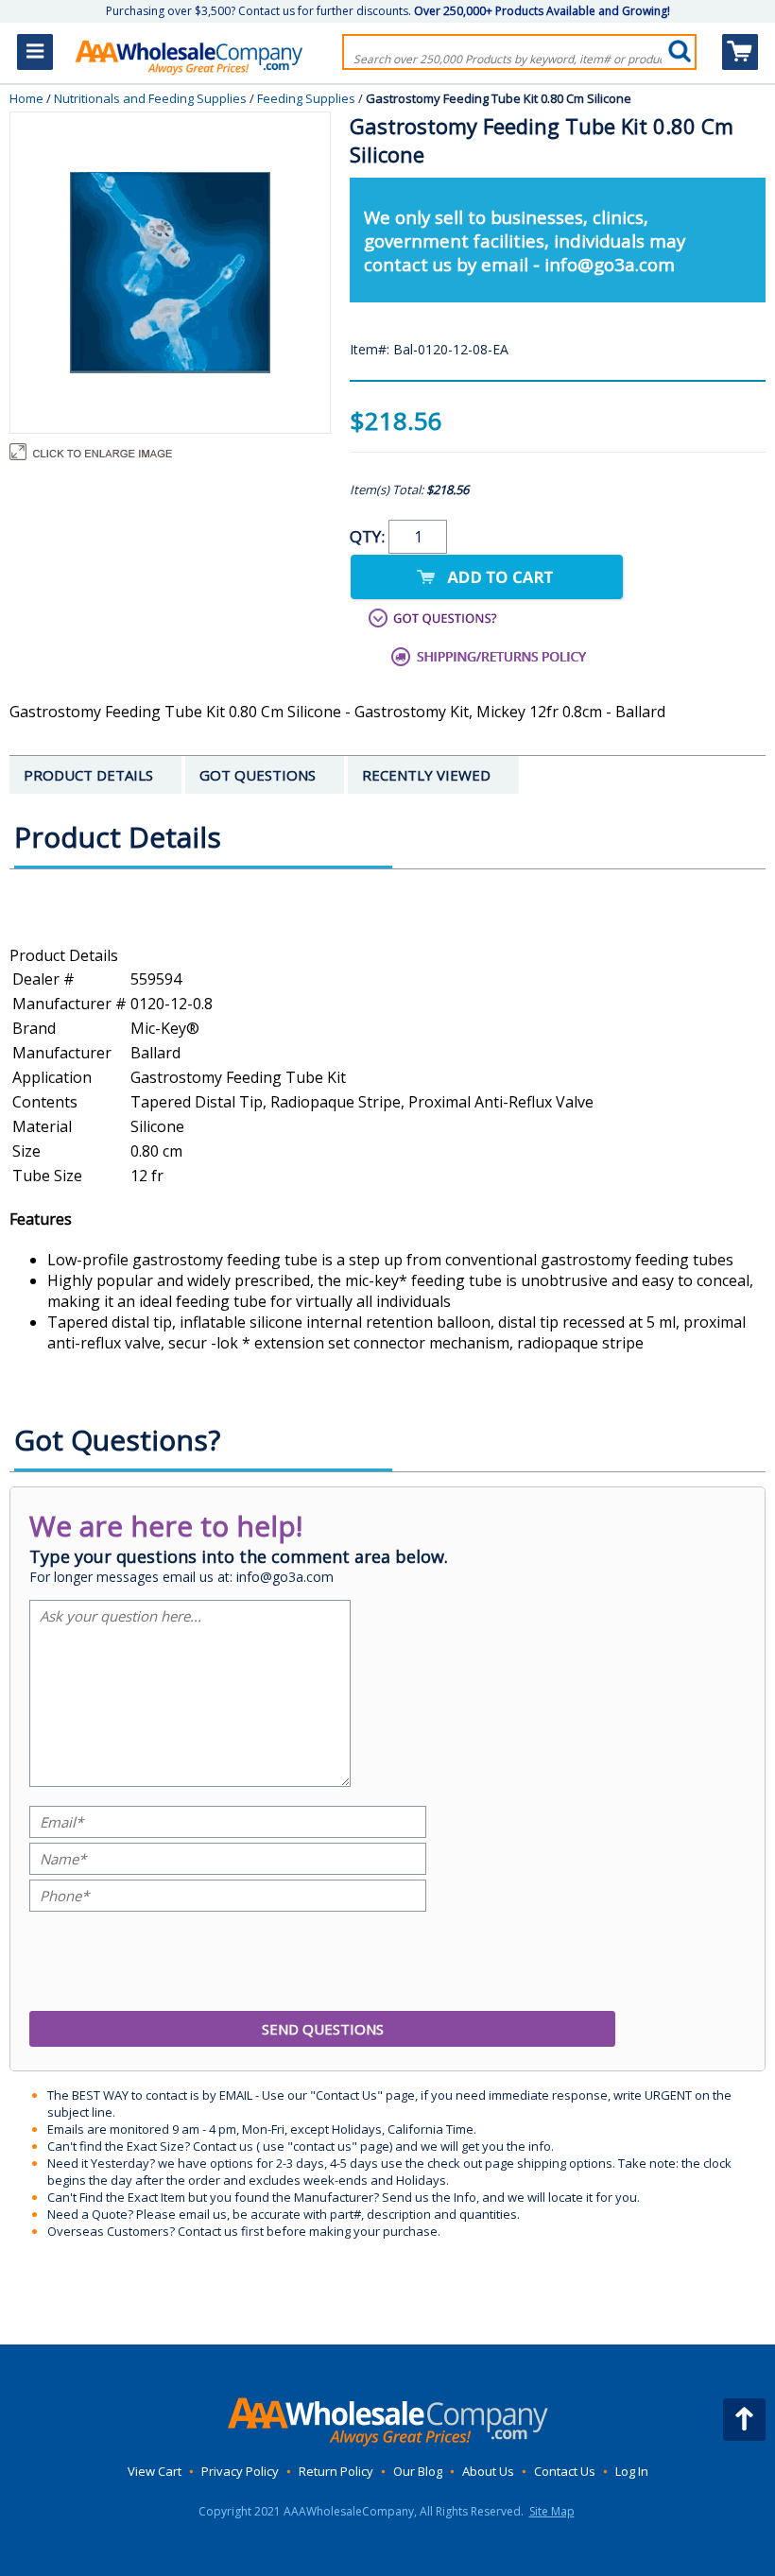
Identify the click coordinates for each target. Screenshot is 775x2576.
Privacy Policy (240, 2471)
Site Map (552, 2511)
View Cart (155, 2471)
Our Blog (418, 2471)
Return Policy (336, 2471)
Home (26, 98)
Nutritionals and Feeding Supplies (150, 98)
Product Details (64, 955)
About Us (488, 2471)
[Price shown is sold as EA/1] (387, 935)
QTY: (369, 536)
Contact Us (565, 2471)
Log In (632, 2471)
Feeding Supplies (306, 98)
